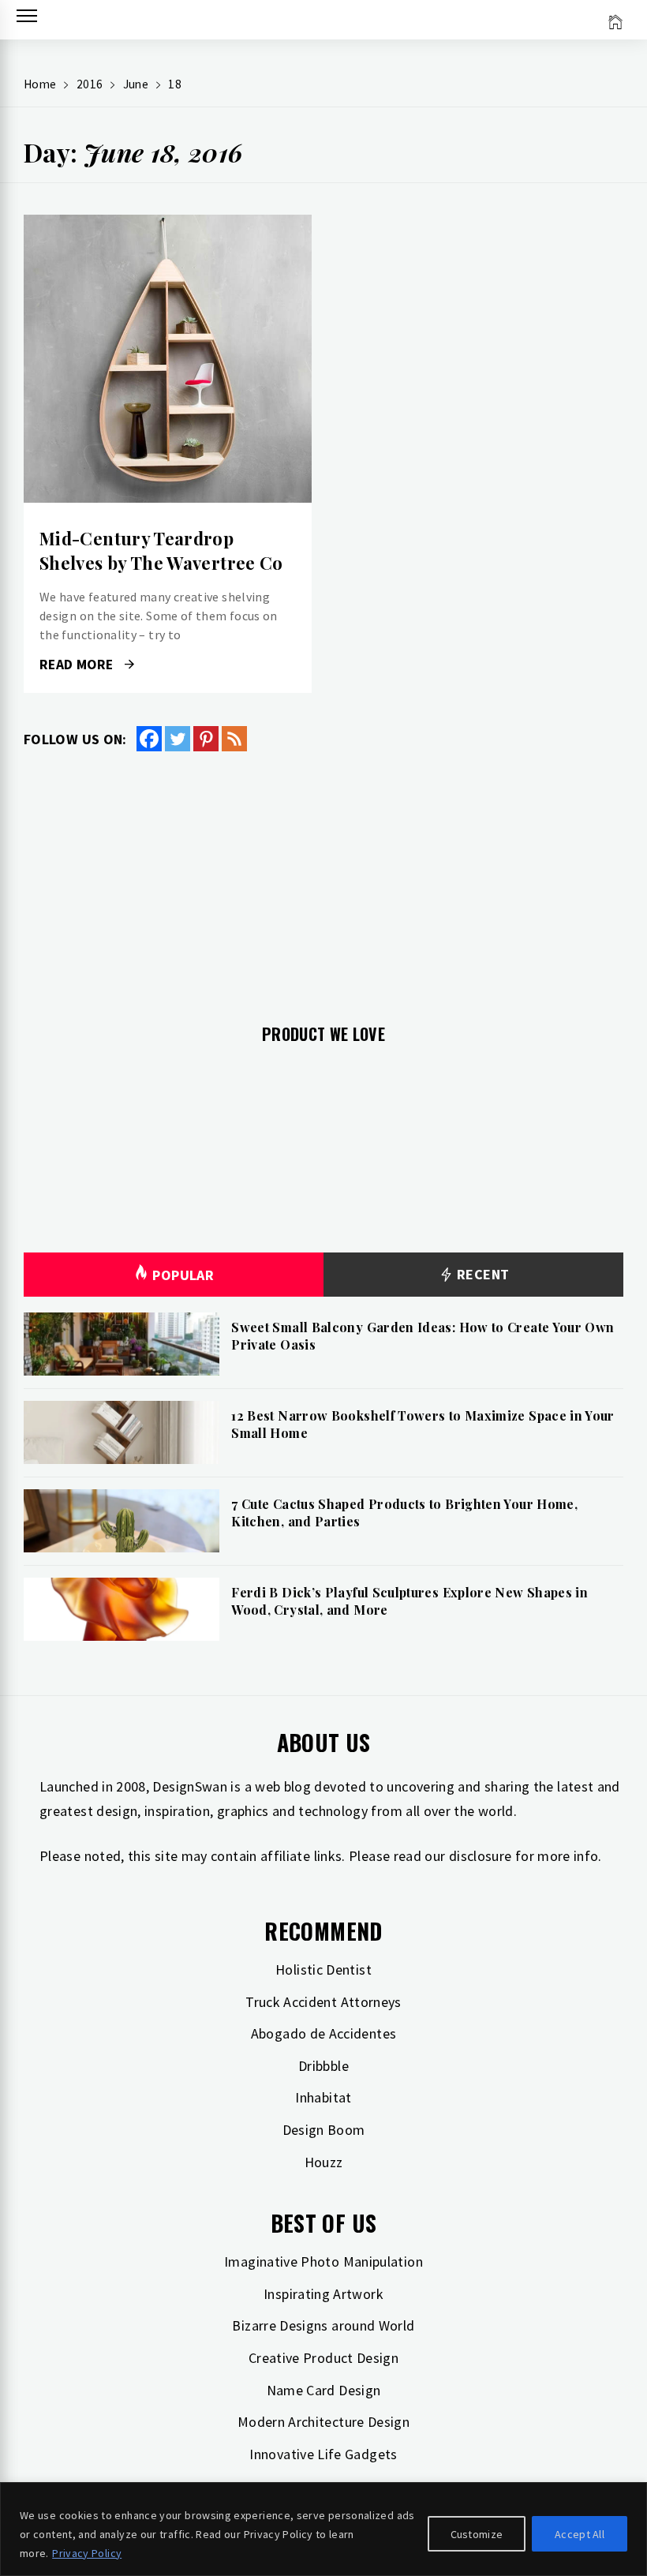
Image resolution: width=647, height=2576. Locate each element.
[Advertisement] (323, 878)
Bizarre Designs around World (323, 2325)
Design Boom (324, 2130)
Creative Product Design (323, 2358)
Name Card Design (324, 2390)
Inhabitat (323, 2097)
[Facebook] (149, 739)
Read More (168, 359)
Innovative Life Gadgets (323, 2454)
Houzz (324, 2162)
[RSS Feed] (234, 739)
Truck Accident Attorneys (323, 2002)
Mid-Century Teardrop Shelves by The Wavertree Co (161, 550)
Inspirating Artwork (323, 2294)
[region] (323, 2529)
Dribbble (323, 2066)
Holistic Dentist (323, 1969)
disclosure (481, 1856)
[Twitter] (178, 739)
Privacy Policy (87, 2553)
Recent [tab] (482, 1274)
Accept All (580, 2534)
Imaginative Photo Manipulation (323, 2261)
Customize (477, 2534)
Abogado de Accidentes (324, 2033)
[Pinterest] (206, 739)
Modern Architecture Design (323, 2422)
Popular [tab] (183, 1275)
